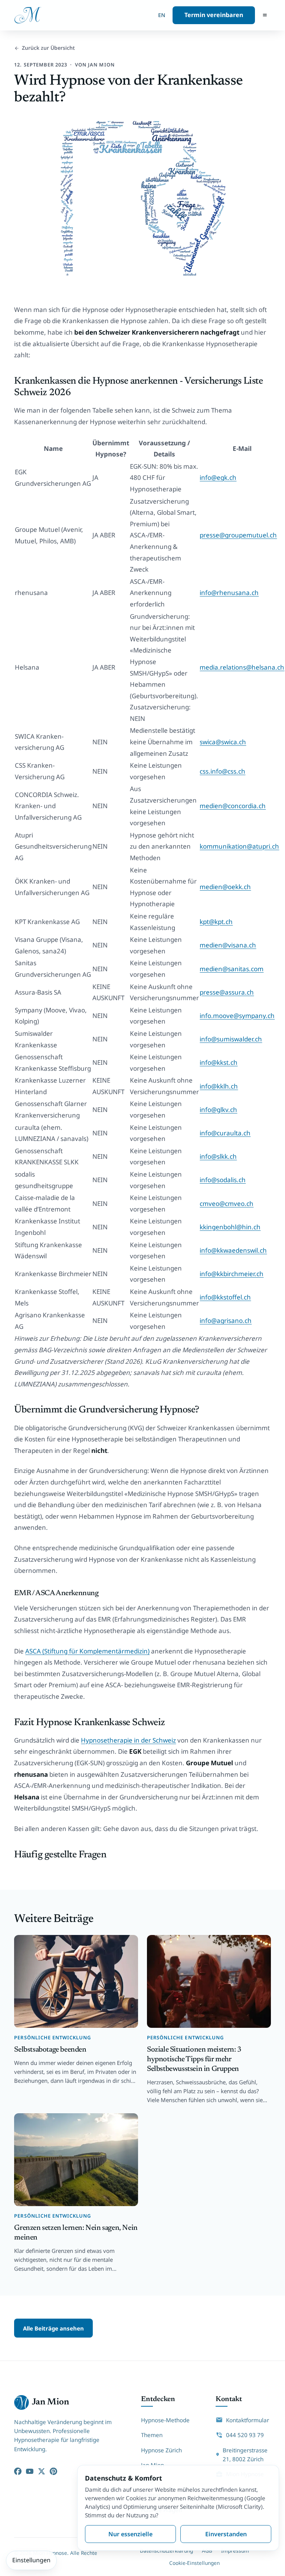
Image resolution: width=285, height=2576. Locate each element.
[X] (42, 2471)
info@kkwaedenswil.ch (233, 1250)
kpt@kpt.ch (216, 922)
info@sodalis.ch (223, 1180)
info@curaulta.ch (225, 1133)
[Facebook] (18, 2471)
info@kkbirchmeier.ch (232, 1274)
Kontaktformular (247, 2420)
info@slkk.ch (218, 1156)
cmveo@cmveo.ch (227, 1204)
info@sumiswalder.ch (231, 1039)
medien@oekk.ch (225, 887)
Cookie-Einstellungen (194, 2563)
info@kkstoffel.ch (225, 1297)
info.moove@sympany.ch (237, 1016)
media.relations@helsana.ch (242, 667)
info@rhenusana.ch (229, 593)
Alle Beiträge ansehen (53, 2328)
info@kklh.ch (219, 1086)
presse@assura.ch (227, 992)
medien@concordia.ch (233, 806)
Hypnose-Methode (165, 2420)
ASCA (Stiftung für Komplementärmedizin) (87, 1651)
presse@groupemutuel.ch (238, 535)
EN (162, 15)
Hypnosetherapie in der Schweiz (128, 1740)
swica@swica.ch (223, 742)
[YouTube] (30, 2471)
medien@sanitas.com (232, 969)
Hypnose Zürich (161, 2450)
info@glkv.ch (218, 1110)
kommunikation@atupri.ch (239, 846)
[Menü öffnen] (265, 15)
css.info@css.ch (222, 771)
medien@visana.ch (228, 945)
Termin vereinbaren (214, 15)
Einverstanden (226, 2534)
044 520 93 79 (245, 2435)
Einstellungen (31, 2560)
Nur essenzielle (130, 2534)
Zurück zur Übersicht (48, 48)
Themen (152, 2435)
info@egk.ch (218, 477)
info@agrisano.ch (226, 1320)
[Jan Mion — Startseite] (28, 15)
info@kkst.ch (219, 1062)
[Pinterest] (53, 2471)
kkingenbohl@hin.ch (230, 1227)
